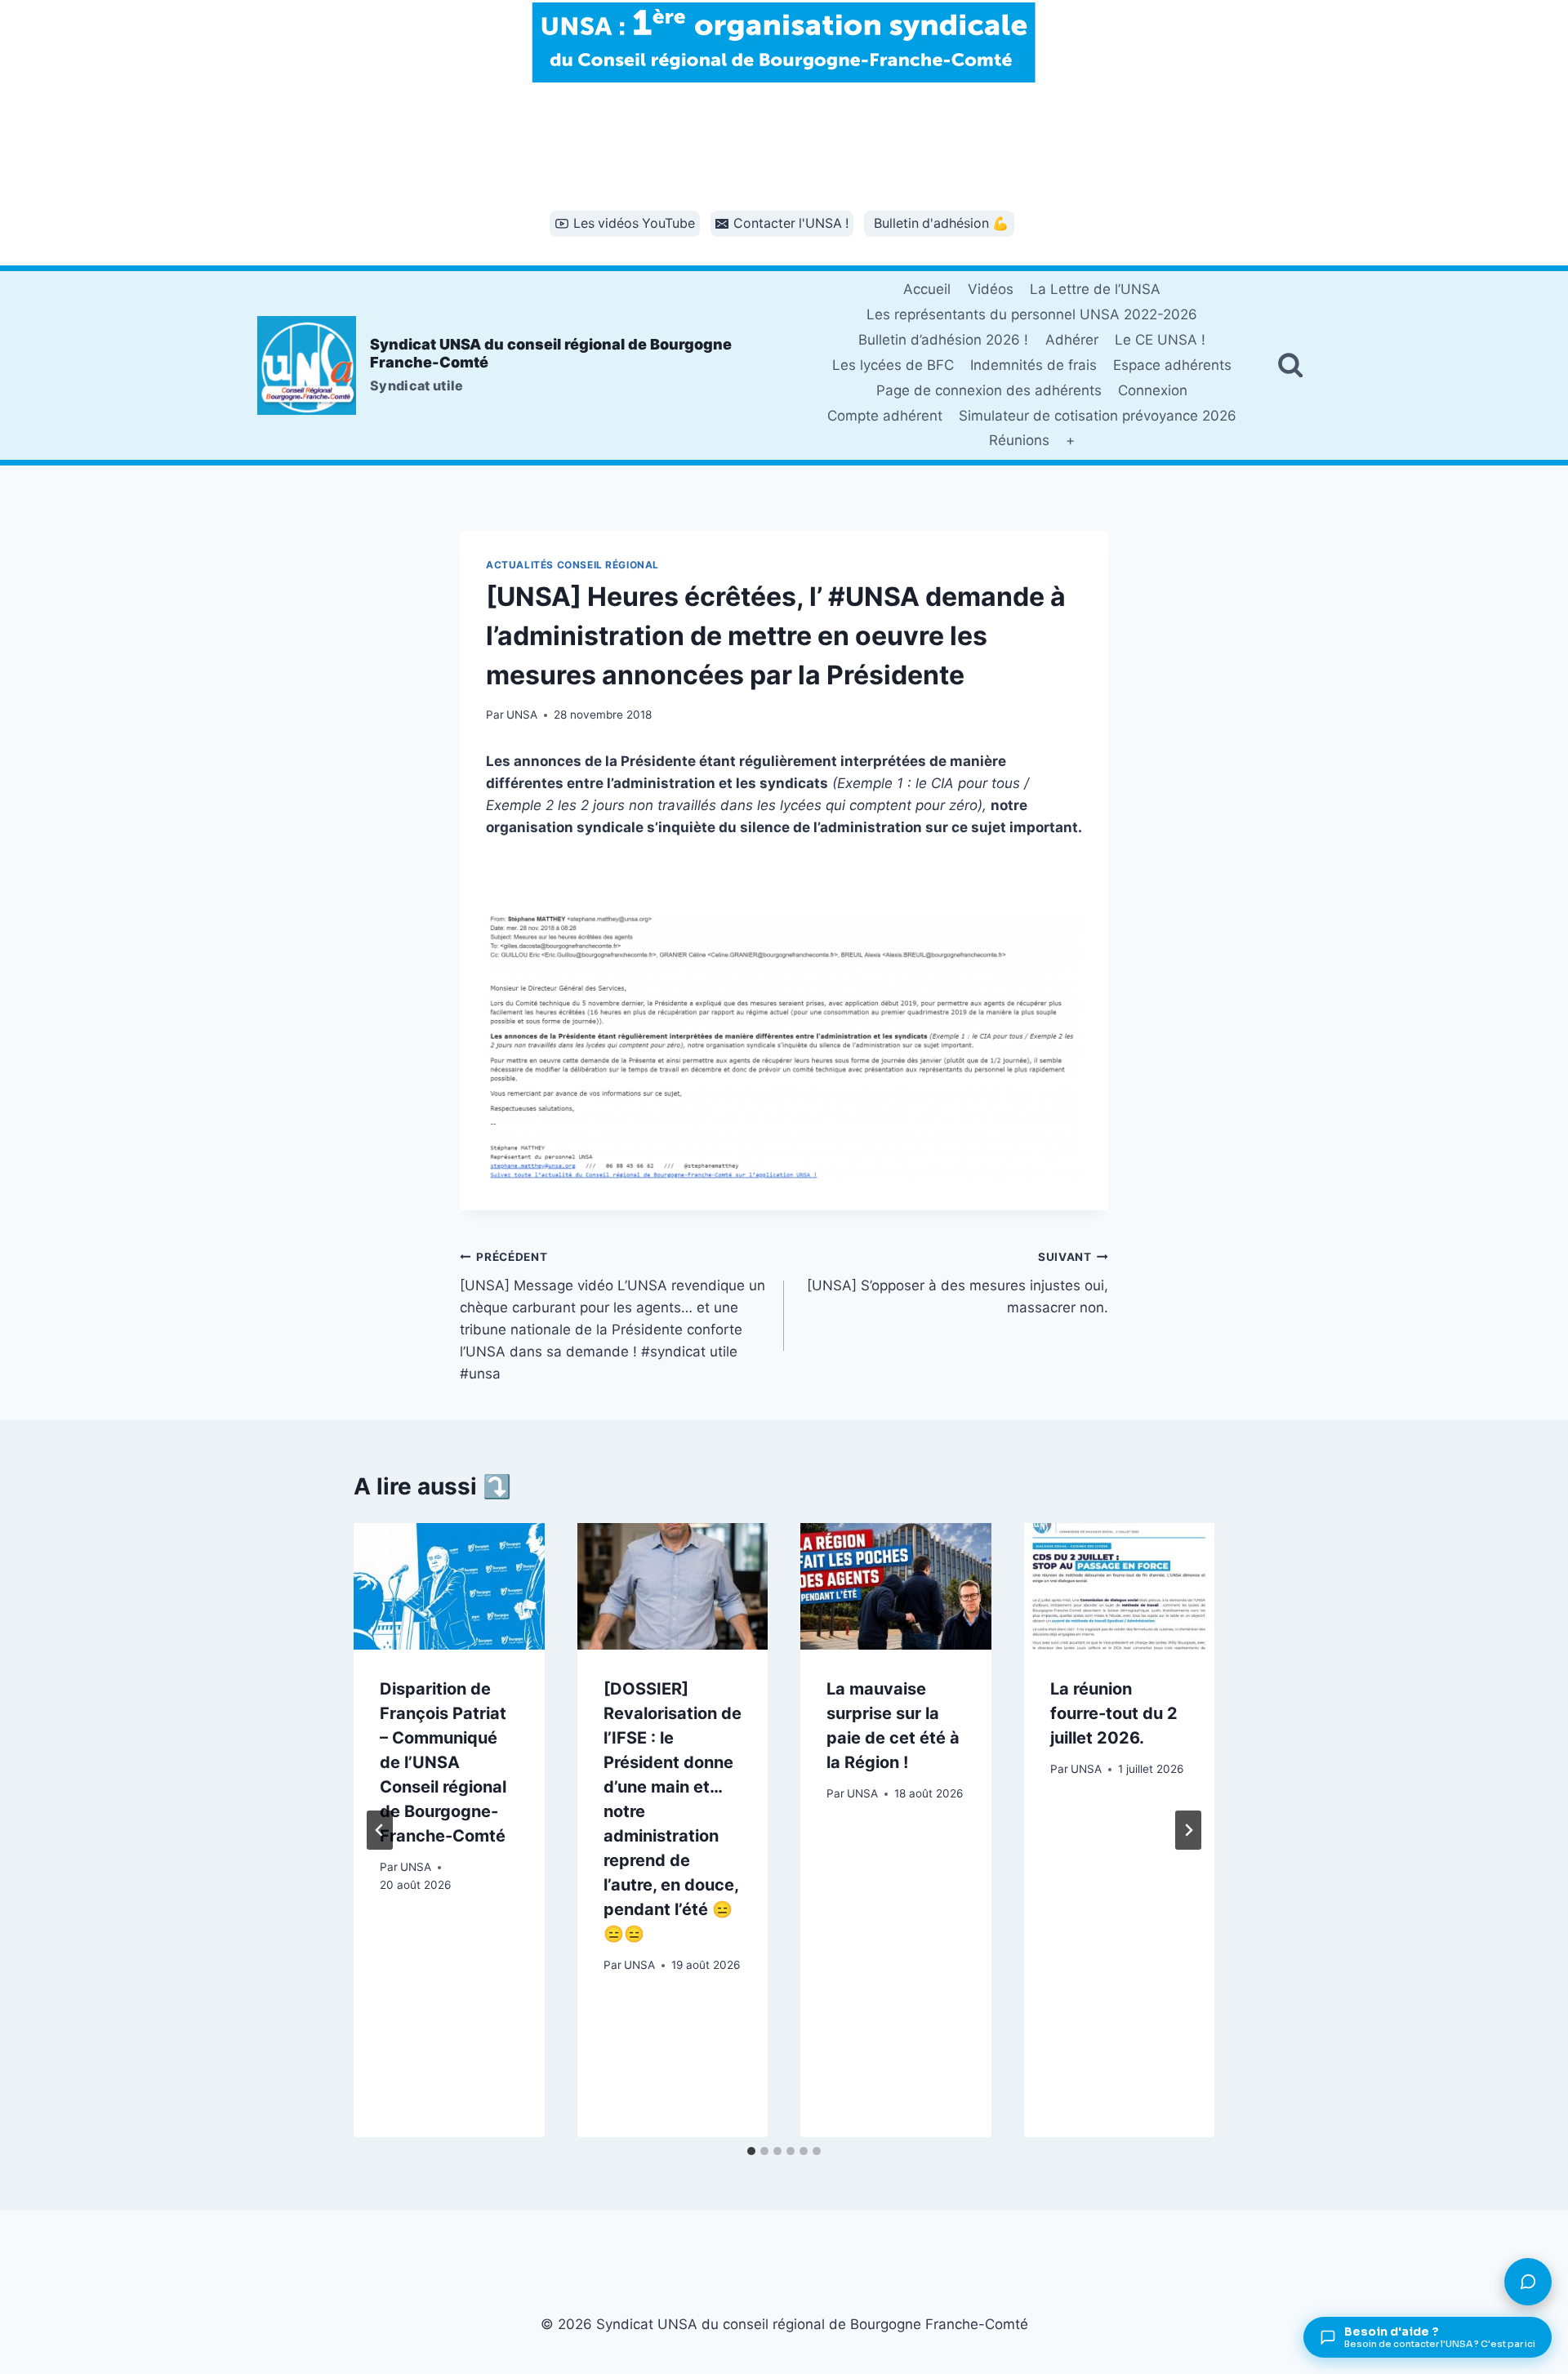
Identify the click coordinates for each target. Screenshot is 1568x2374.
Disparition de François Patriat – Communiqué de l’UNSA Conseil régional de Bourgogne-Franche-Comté (443, 1762)
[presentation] (449, 1587)
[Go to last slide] (380, 1830)
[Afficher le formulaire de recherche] (1290, 365)
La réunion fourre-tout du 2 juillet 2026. (1114, 1713)
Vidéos (991, 289)
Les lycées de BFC (893, 365)
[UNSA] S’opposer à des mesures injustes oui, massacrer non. (958, 1283)
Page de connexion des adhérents (989, 390)
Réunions (1019, 440)
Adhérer (1072, 340)
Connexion (1153, 390)
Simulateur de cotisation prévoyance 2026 (1098, 416)
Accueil (927, 289)
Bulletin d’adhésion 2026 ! (943, 340)
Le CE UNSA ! (1160, 340)
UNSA (522, 715)
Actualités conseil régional (572, 565)
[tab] (751, 2151)
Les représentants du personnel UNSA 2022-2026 (1032, 314)
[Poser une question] (1528, 2282)
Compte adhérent (885, 416)
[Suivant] (1188, 1830)
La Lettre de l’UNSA (1095, 289)
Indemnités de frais (1033, 365)
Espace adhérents (1172, 365)
